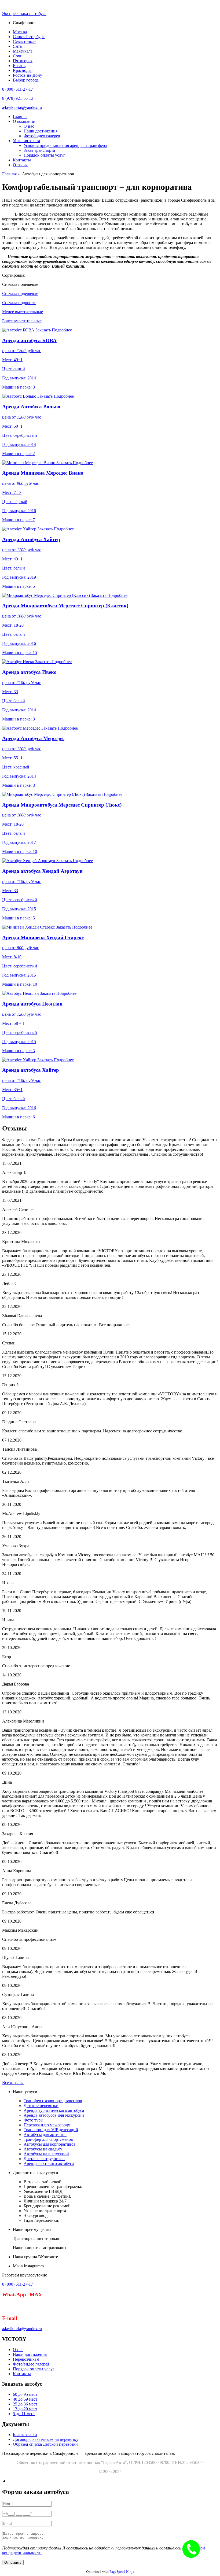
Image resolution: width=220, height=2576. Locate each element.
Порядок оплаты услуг (44, 155)
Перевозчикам (26, 2359)
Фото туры (34, 2120)
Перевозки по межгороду (47, 2125)
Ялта (17, 46)
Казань (19, 66)
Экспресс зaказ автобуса (24, 14)
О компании (24, 121)
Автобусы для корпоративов (50, 2144)
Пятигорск (23, 61)
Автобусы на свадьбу (43, 2149)
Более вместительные (22, 321)
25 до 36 (25, 2404)
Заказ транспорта (39, 150)
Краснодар (23, 70)
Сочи (18, 56)
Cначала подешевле (20, 293)
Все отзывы (13, 2082)
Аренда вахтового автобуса (49, 2163)
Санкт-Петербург (29, 37)
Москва (20, 32)
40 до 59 (25, 2399)
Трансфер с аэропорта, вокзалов (53, 2101)
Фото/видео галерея (42, 136)
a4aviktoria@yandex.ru (22, 107)
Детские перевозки (41, 2106)
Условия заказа (26, 141)
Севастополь (25, 41)
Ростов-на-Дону (27, 75)
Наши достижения (41, 131)
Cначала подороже (19, 303)
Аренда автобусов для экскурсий (54, 2115)
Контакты (22, 160)
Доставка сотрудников (44, 2159)
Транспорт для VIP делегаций (51, 2130)
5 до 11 (24, 2414)
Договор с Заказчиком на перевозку (46, 2439)
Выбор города (26, 80)
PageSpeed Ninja (122, 2572)
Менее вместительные (23, 312)
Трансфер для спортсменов (48, 2139)
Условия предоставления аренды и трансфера (65, 145)
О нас (29, 126)
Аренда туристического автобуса (54, 2110)
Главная (20, 117)
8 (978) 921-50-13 (18, 98)
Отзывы (20, 165)
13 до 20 (25, 2409)
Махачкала (23, 51)
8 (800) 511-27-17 (18, 89)
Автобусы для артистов (45, 2135)
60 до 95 (25, 2394)
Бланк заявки (25, 2435)
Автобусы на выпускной (46, 2154)
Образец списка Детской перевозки (45, 2444)
